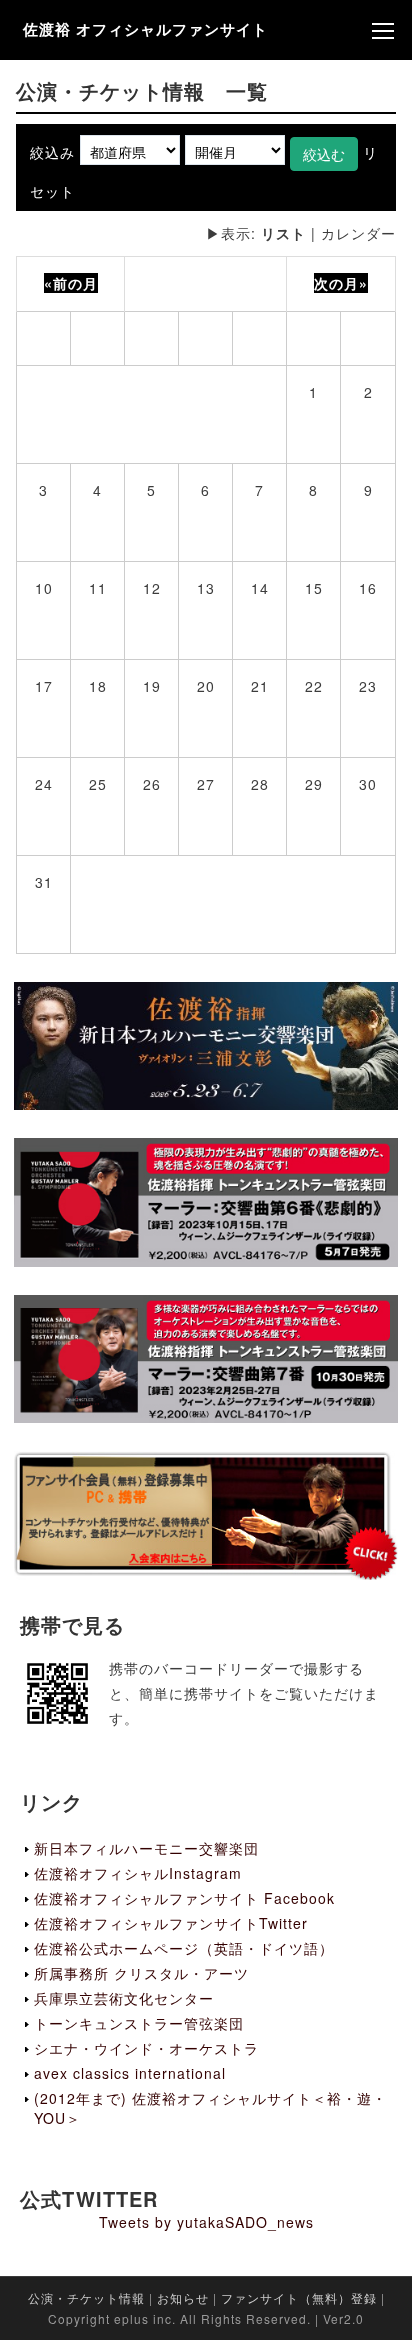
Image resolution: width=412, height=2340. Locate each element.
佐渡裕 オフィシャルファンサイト (145, 29)
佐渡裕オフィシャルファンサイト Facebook (184, 1898)
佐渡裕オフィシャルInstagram (138, 1873)
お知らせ (183, 2297)
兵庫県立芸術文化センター (124, 1998)
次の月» (341, 283)
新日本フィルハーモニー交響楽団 (146, 1848)
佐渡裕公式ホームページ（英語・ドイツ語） (184, 1948)
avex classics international (130, 2073)
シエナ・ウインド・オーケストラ (146, 2048)
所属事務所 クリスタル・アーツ (141, 1973)
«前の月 (71, 283)
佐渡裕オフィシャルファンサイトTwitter (171, 1923)
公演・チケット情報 (86, 2297)
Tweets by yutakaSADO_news (206, 2222)
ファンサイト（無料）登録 (299, 2297)
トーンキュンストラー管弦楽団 (139, 2023)
